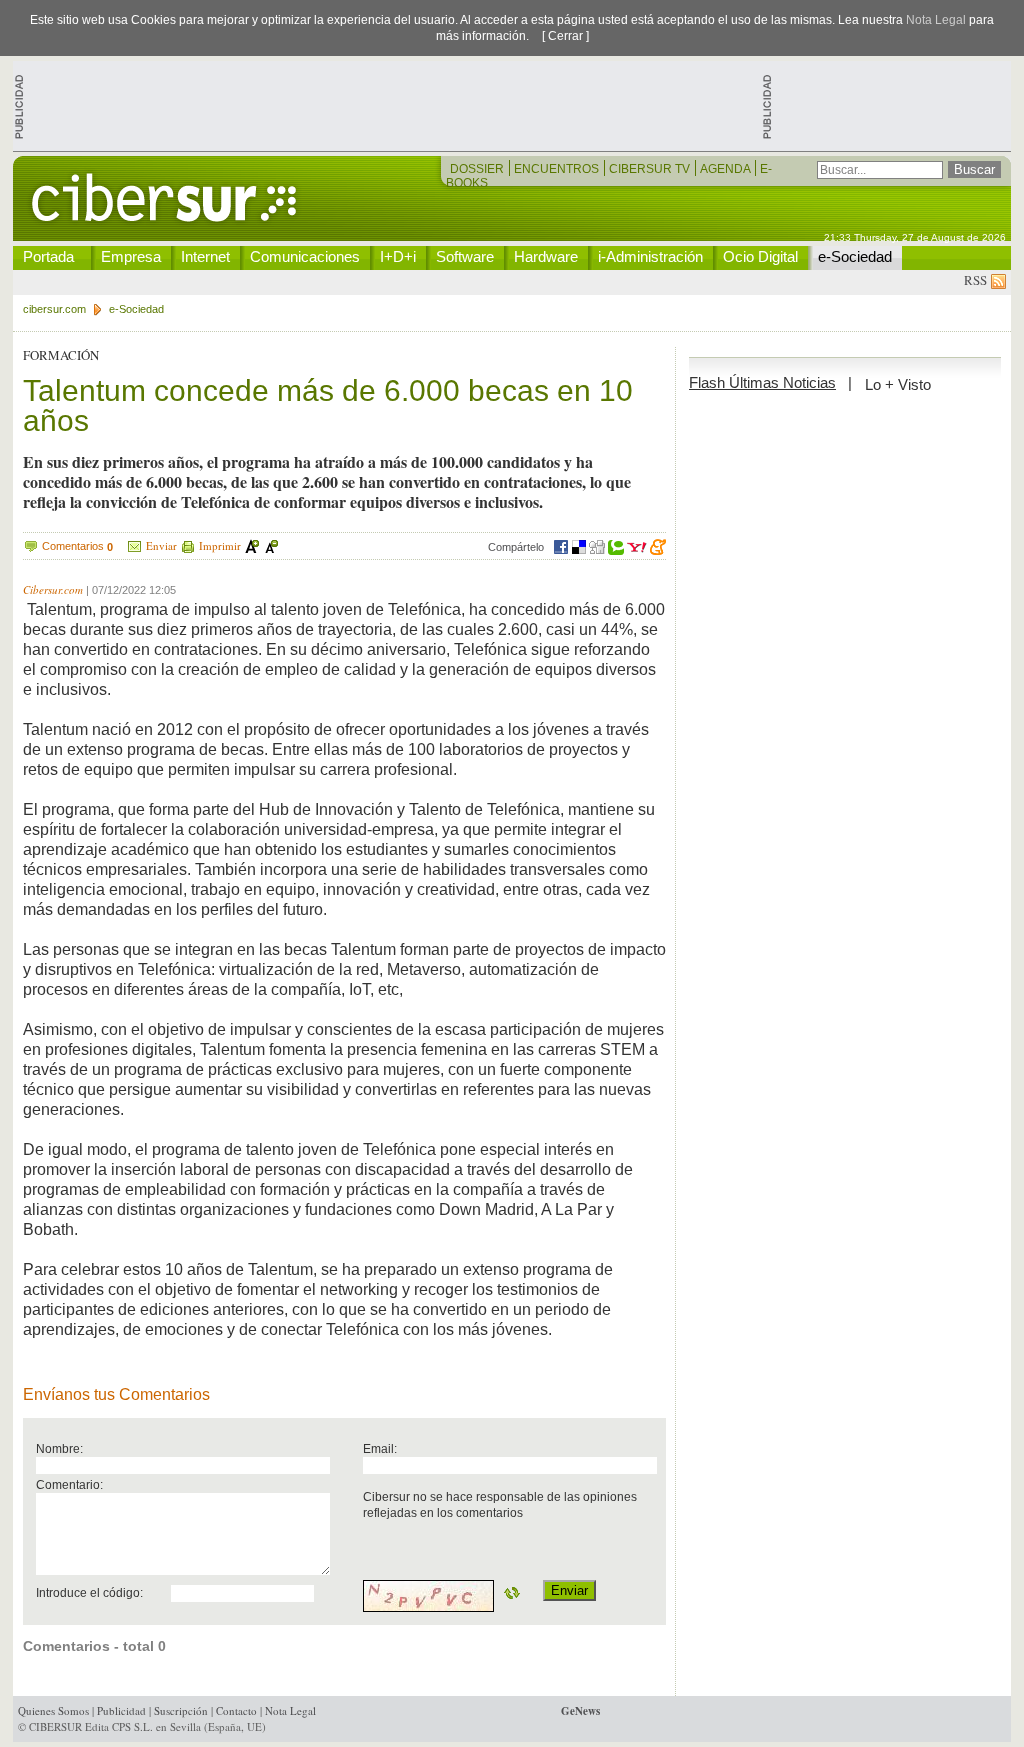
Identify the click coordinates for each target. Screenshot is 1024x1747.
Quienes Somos (53, 1710)
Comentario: (69, 1484)
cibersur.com (54, 309)
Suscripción (181, 1710)
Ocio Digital (760, 256)
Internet (205, 256)
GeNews (580, 1711)
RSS (977, 280)
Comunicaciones (305, 256)
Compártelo (516, 547)
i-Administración (650, 256)
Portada (48, 256)
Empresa (131, 256)
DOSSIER (478, 169)
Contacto (236, 1710)
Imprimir (220, 545)
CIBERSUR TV (651, 169)
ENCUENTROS (558, 169)
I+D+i (398, 256)
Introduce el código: (89, 1592)
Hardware (546, 256)
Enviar (161, 545)
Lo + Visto (898, 384)
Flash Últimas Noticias (762, 382)
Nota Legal (936, 20)
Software (465, 256)
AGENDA (726, 169)
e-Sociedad (855, 256)
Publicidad (121, 1710)
